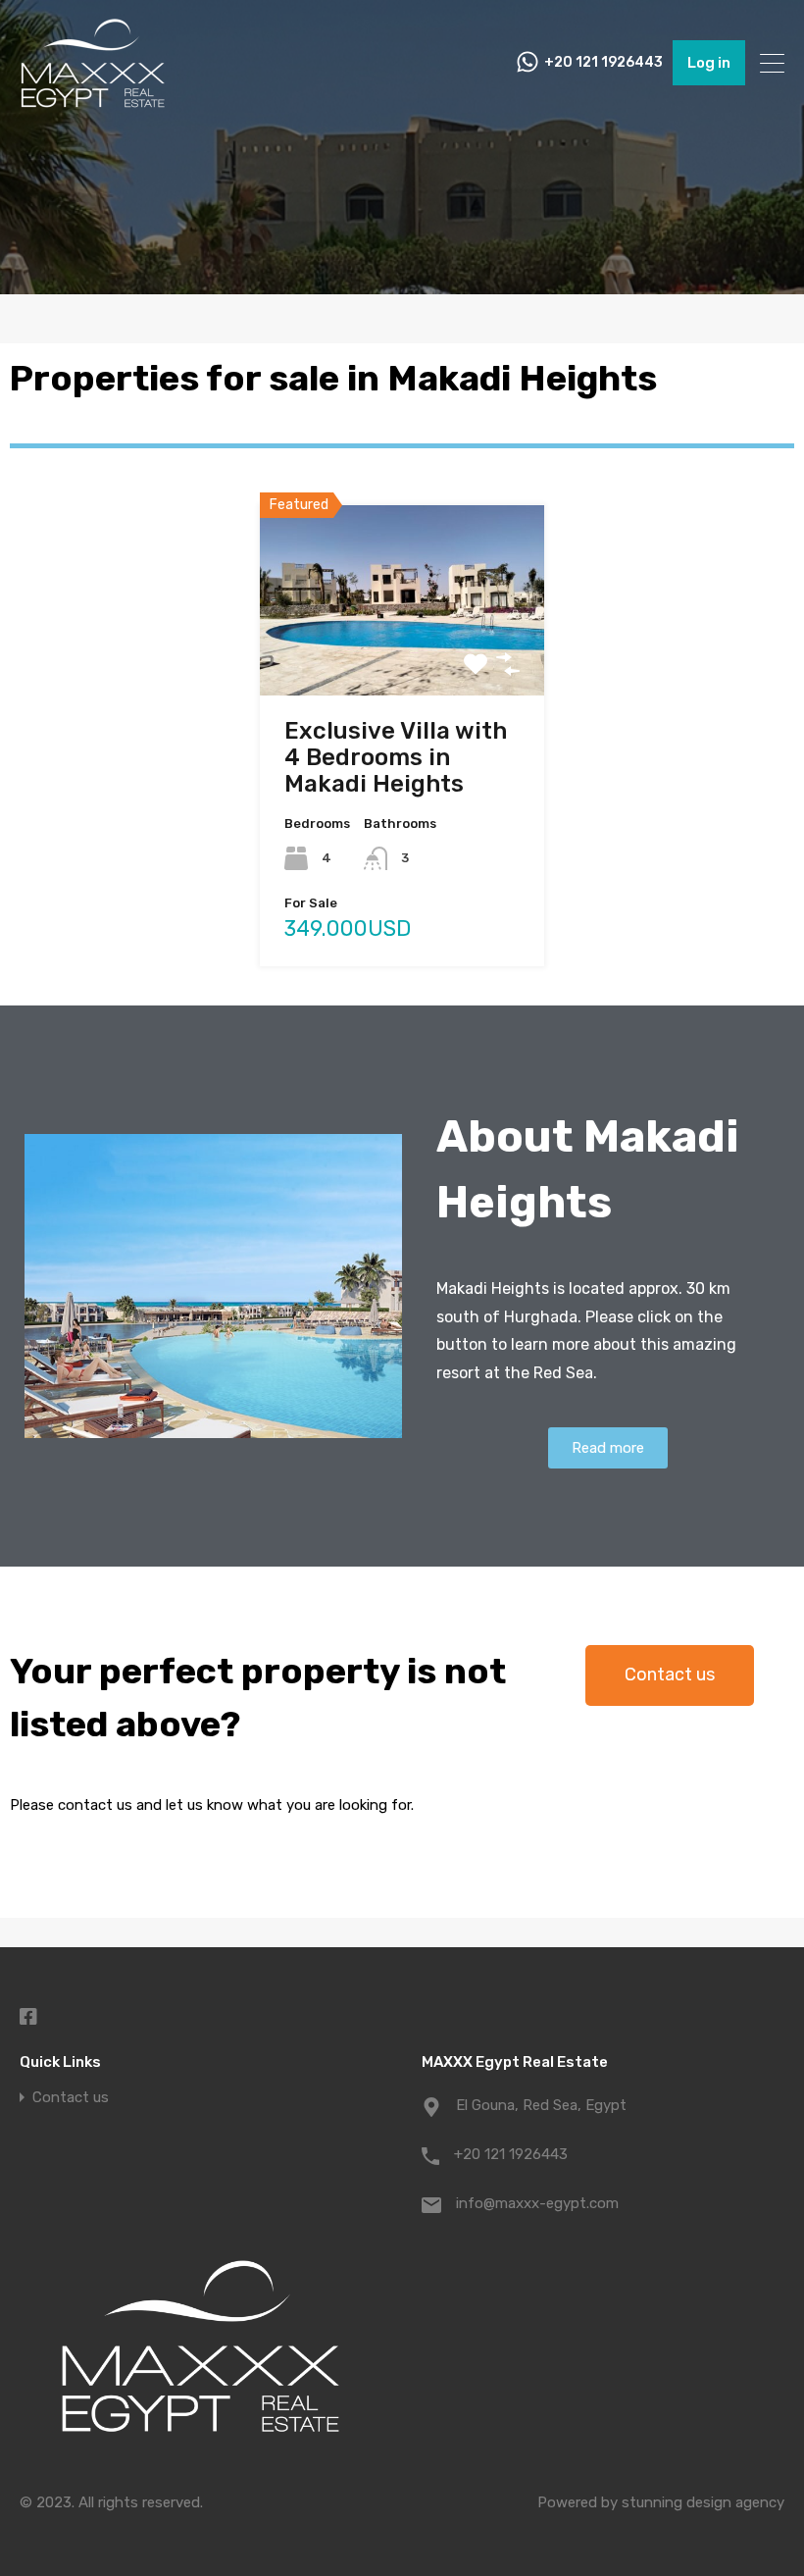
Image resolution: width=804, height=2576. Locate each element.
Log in (709, 63)
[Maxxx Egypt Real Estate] (93, 102)
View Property (402, 655)
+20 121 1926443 (603, 63)
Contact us (71, 2098)
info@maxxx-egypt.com (537, 2203)
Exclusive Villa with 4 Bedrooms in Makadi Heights (396, 757)
